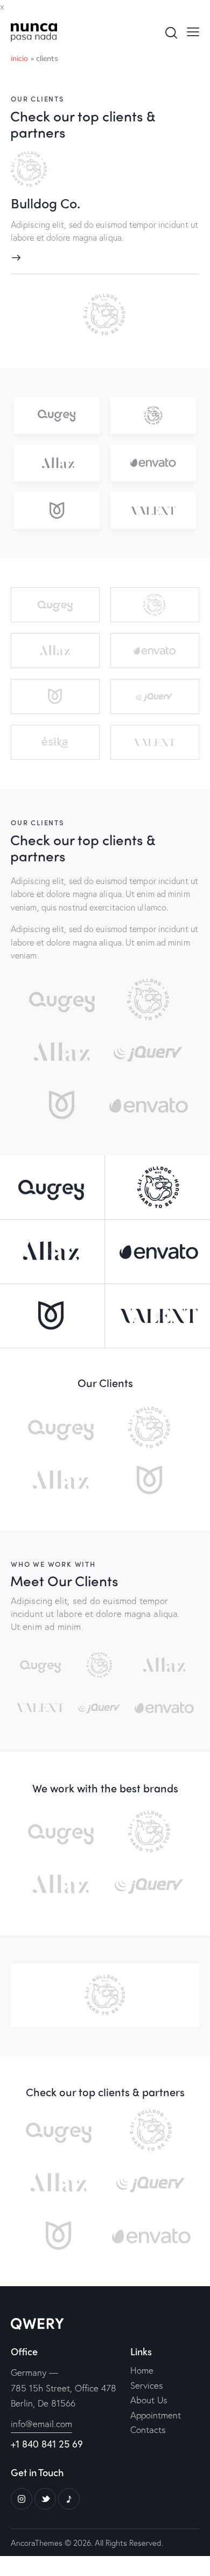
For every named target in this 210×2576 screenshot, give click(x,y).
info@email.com (41, 2424)
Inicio (20, 58)
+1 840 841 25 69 (47, 2444)
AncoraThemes (37, 2543)
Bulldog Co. (45, 203)
